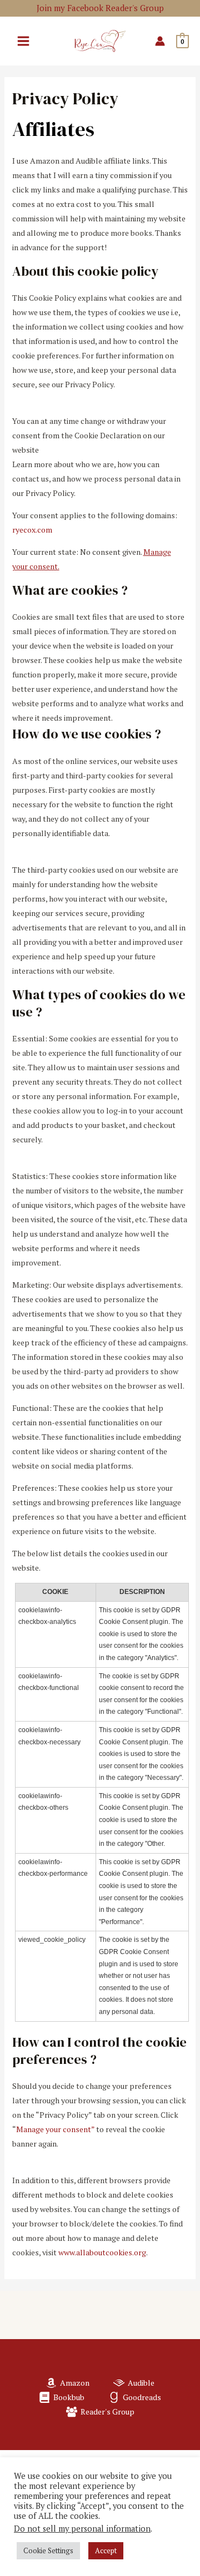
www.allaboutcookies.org (102, 2252)
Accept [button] (106, 2550)
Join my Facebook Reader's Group (100, 8)
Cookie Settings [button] (48, 2550)
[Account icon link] (160, 41)
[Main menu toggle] (23, 41)
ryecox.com (32, 530)
